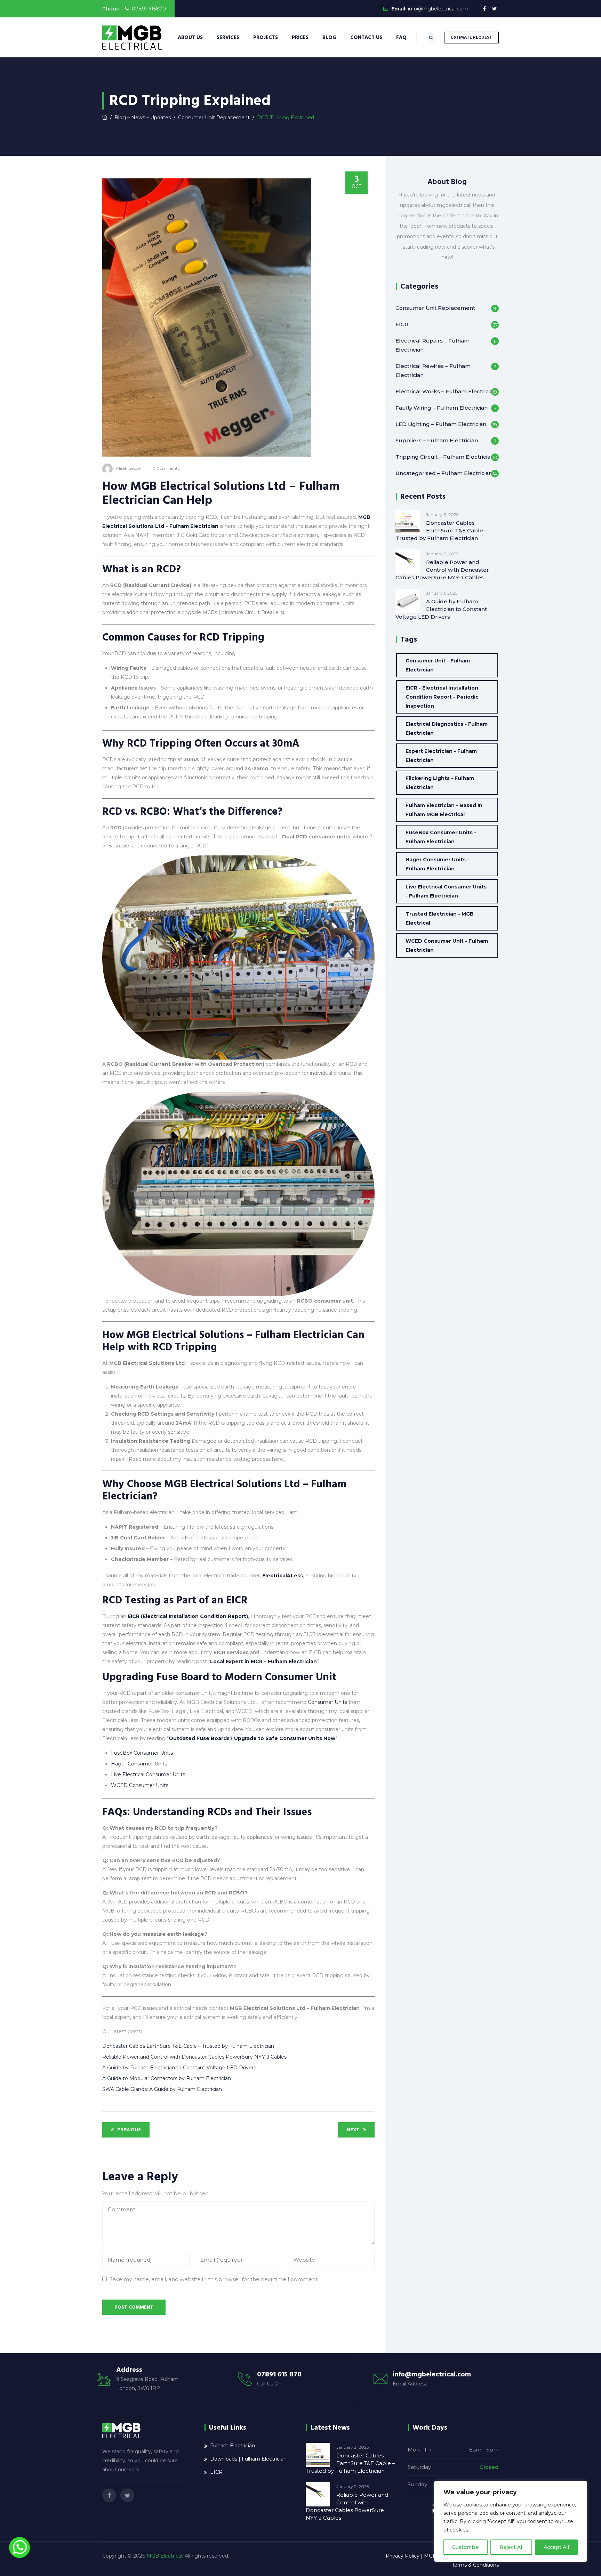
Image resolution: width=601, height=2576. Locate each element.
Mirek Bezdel (129, 468)
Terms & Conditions (475, 2565)
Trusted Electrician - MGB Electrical (440, 918)
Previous (129, 2130)
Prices (300, 37)
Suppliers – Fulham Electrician (437, 440)
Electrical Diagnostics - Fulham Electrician (447, 728)
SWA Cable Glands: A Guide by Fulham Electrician (162, 2089)
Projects (266, 37)
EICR (402, 324)
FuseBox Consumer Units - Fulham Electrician (441, 837)
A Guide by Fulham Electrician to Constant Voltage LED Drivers (179, 2068)
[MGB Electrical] (132, 37)
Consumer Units (327, 1702)
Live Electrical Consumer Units (148, 1774)
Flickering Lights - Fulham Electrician (440, 783)
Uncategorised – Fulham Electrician (444, 473)
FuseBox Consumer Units (142, 1753)
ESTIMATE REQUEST (472, 37)
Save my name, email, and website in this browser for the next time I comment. (214, 2279)
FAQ (401, 37)
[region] (511, 2521)
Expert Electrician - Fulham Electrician (441, 756)
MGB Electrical (164, 2556)
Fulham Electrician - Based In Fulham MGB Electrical (444, 810)
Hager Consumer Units (139, 1764)
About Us (190, 37)
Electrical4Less (283, 1576)
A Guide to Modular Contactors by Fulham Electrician (167, 2078)
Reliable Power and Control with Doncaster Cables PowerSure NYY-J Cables (194, 2057)
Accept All (556, 2547)
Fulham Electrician (194, 526)
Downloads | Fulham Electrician (248, 2459)
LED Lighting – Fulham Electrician (441, 424)
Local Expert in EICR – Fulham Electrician (263, 1661)
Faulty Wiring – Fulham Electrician (442, 408)
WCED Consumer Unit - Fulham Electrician (447, 945)
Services (228, 37)
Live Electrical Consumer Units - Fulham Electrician (446, 891)
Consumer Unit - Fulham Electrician (438, 665)
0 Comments (166, 468)
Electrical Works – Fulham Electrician (446, 391)
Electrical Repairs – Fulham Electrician (432, 345)
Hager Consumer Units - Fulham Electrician (437, 864)
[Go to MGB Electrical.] (105, 118)
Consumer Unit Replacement (435, 308)
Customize (466, 2547)
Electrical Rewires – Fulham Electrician (433, 371)
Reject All (511, 2547)
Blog (329, 37)
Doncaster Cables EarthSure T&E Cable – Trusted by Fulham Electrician (188, 2046)
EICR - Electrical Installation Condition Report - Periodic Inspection (442, 697)
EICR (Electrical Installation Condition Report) (188, 1616)
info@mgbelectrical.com (438, 9)
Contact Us (366, 37)
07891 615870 (148, 9)
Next (353, 2130)
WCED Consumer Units (140, 1785)
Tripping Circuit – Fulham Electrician (445, 457)
